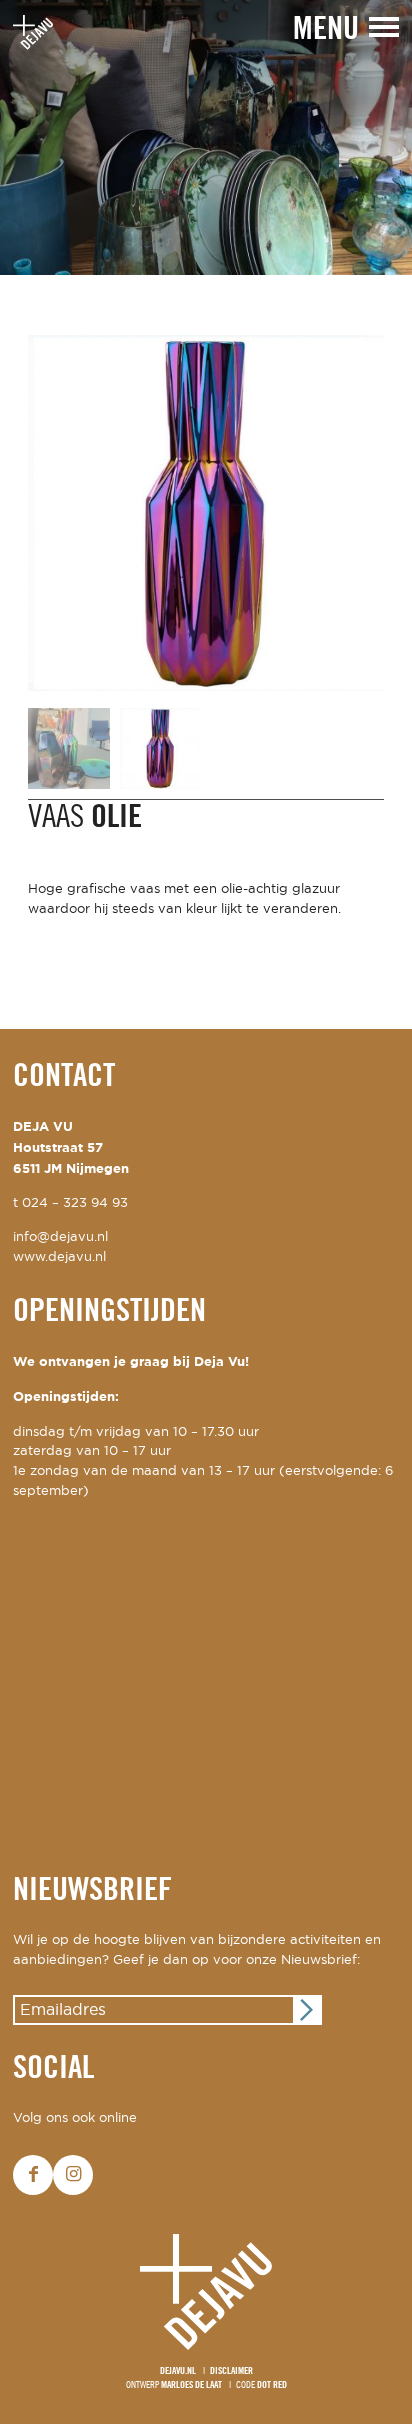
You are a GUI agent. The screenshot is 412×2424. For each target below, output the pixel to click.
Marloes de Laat (191, 2385)
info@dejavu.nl (60, 1237)
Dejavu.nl (178, 2371)
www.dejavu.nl (59, 1257)
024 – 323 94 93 (75, 1203)
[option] (206, 137)
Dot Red (272, 2385)
